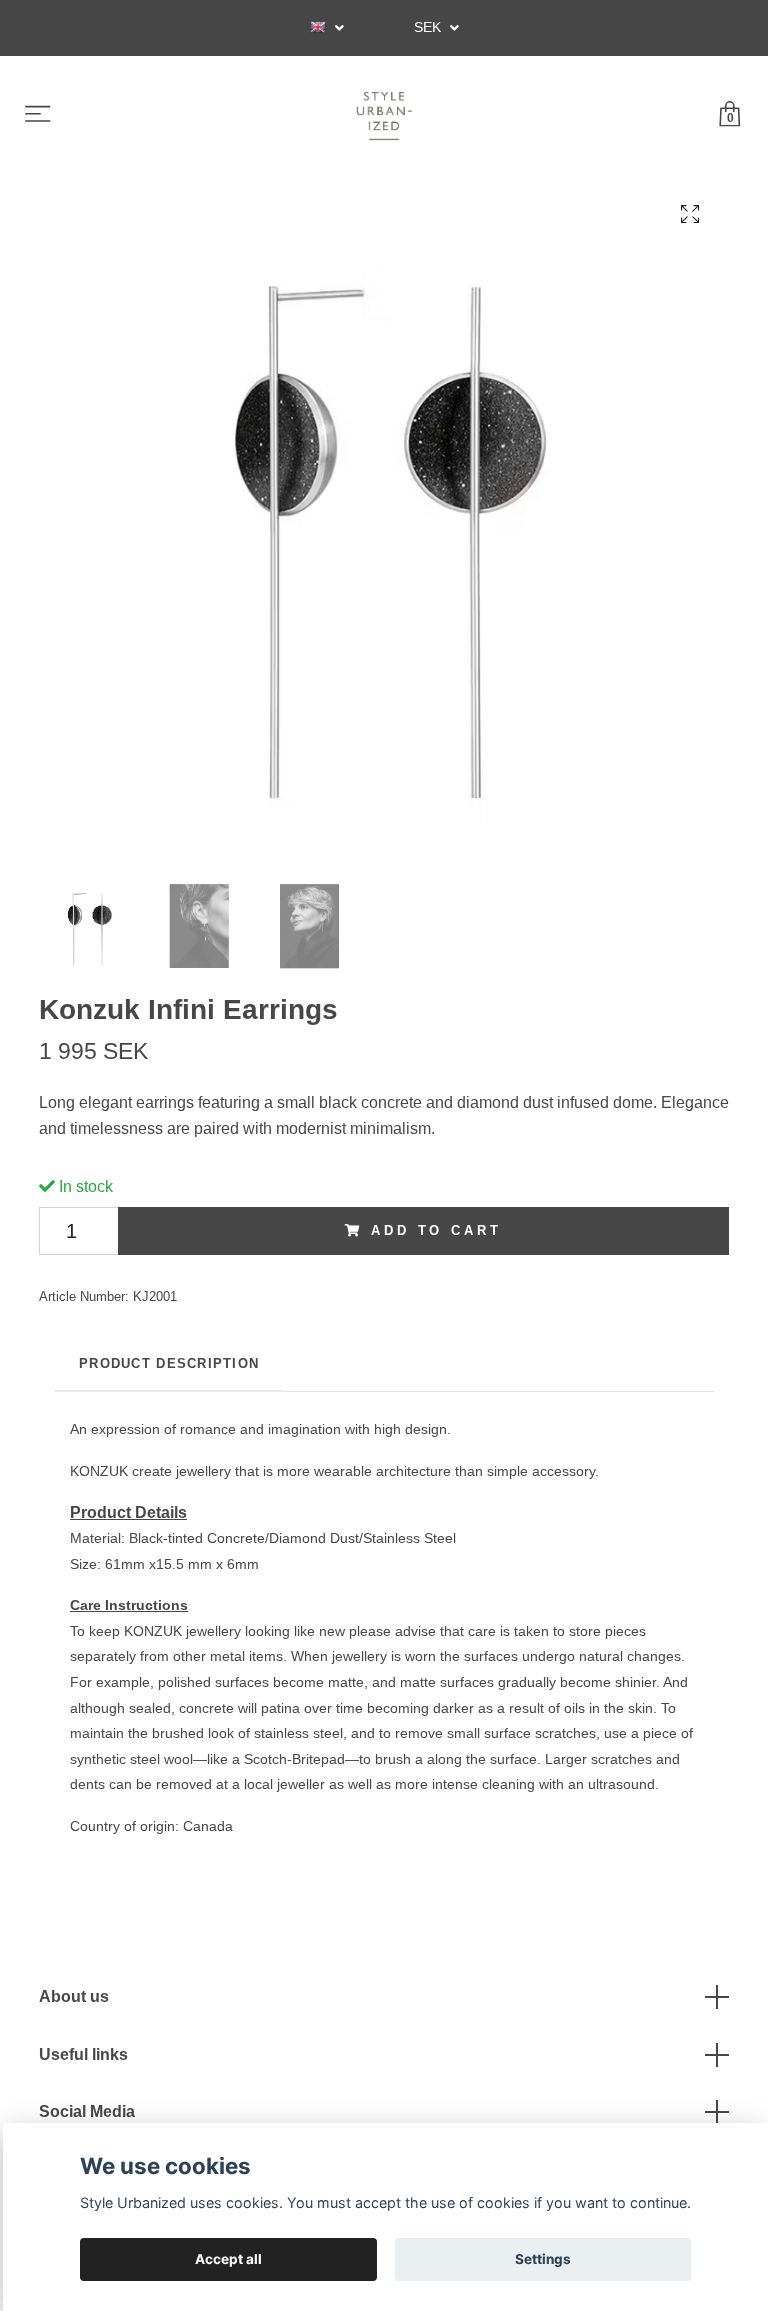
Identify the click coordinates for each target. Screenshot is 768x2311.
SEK (429, 27)
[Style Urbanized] (384, 116)
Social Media (87, 2111)
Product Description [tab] (169, 1363)
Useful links (83, 2054)
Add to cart (436, 1230)
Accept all (228, 2259)
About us (74, 1996)
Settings (543, 2259)
